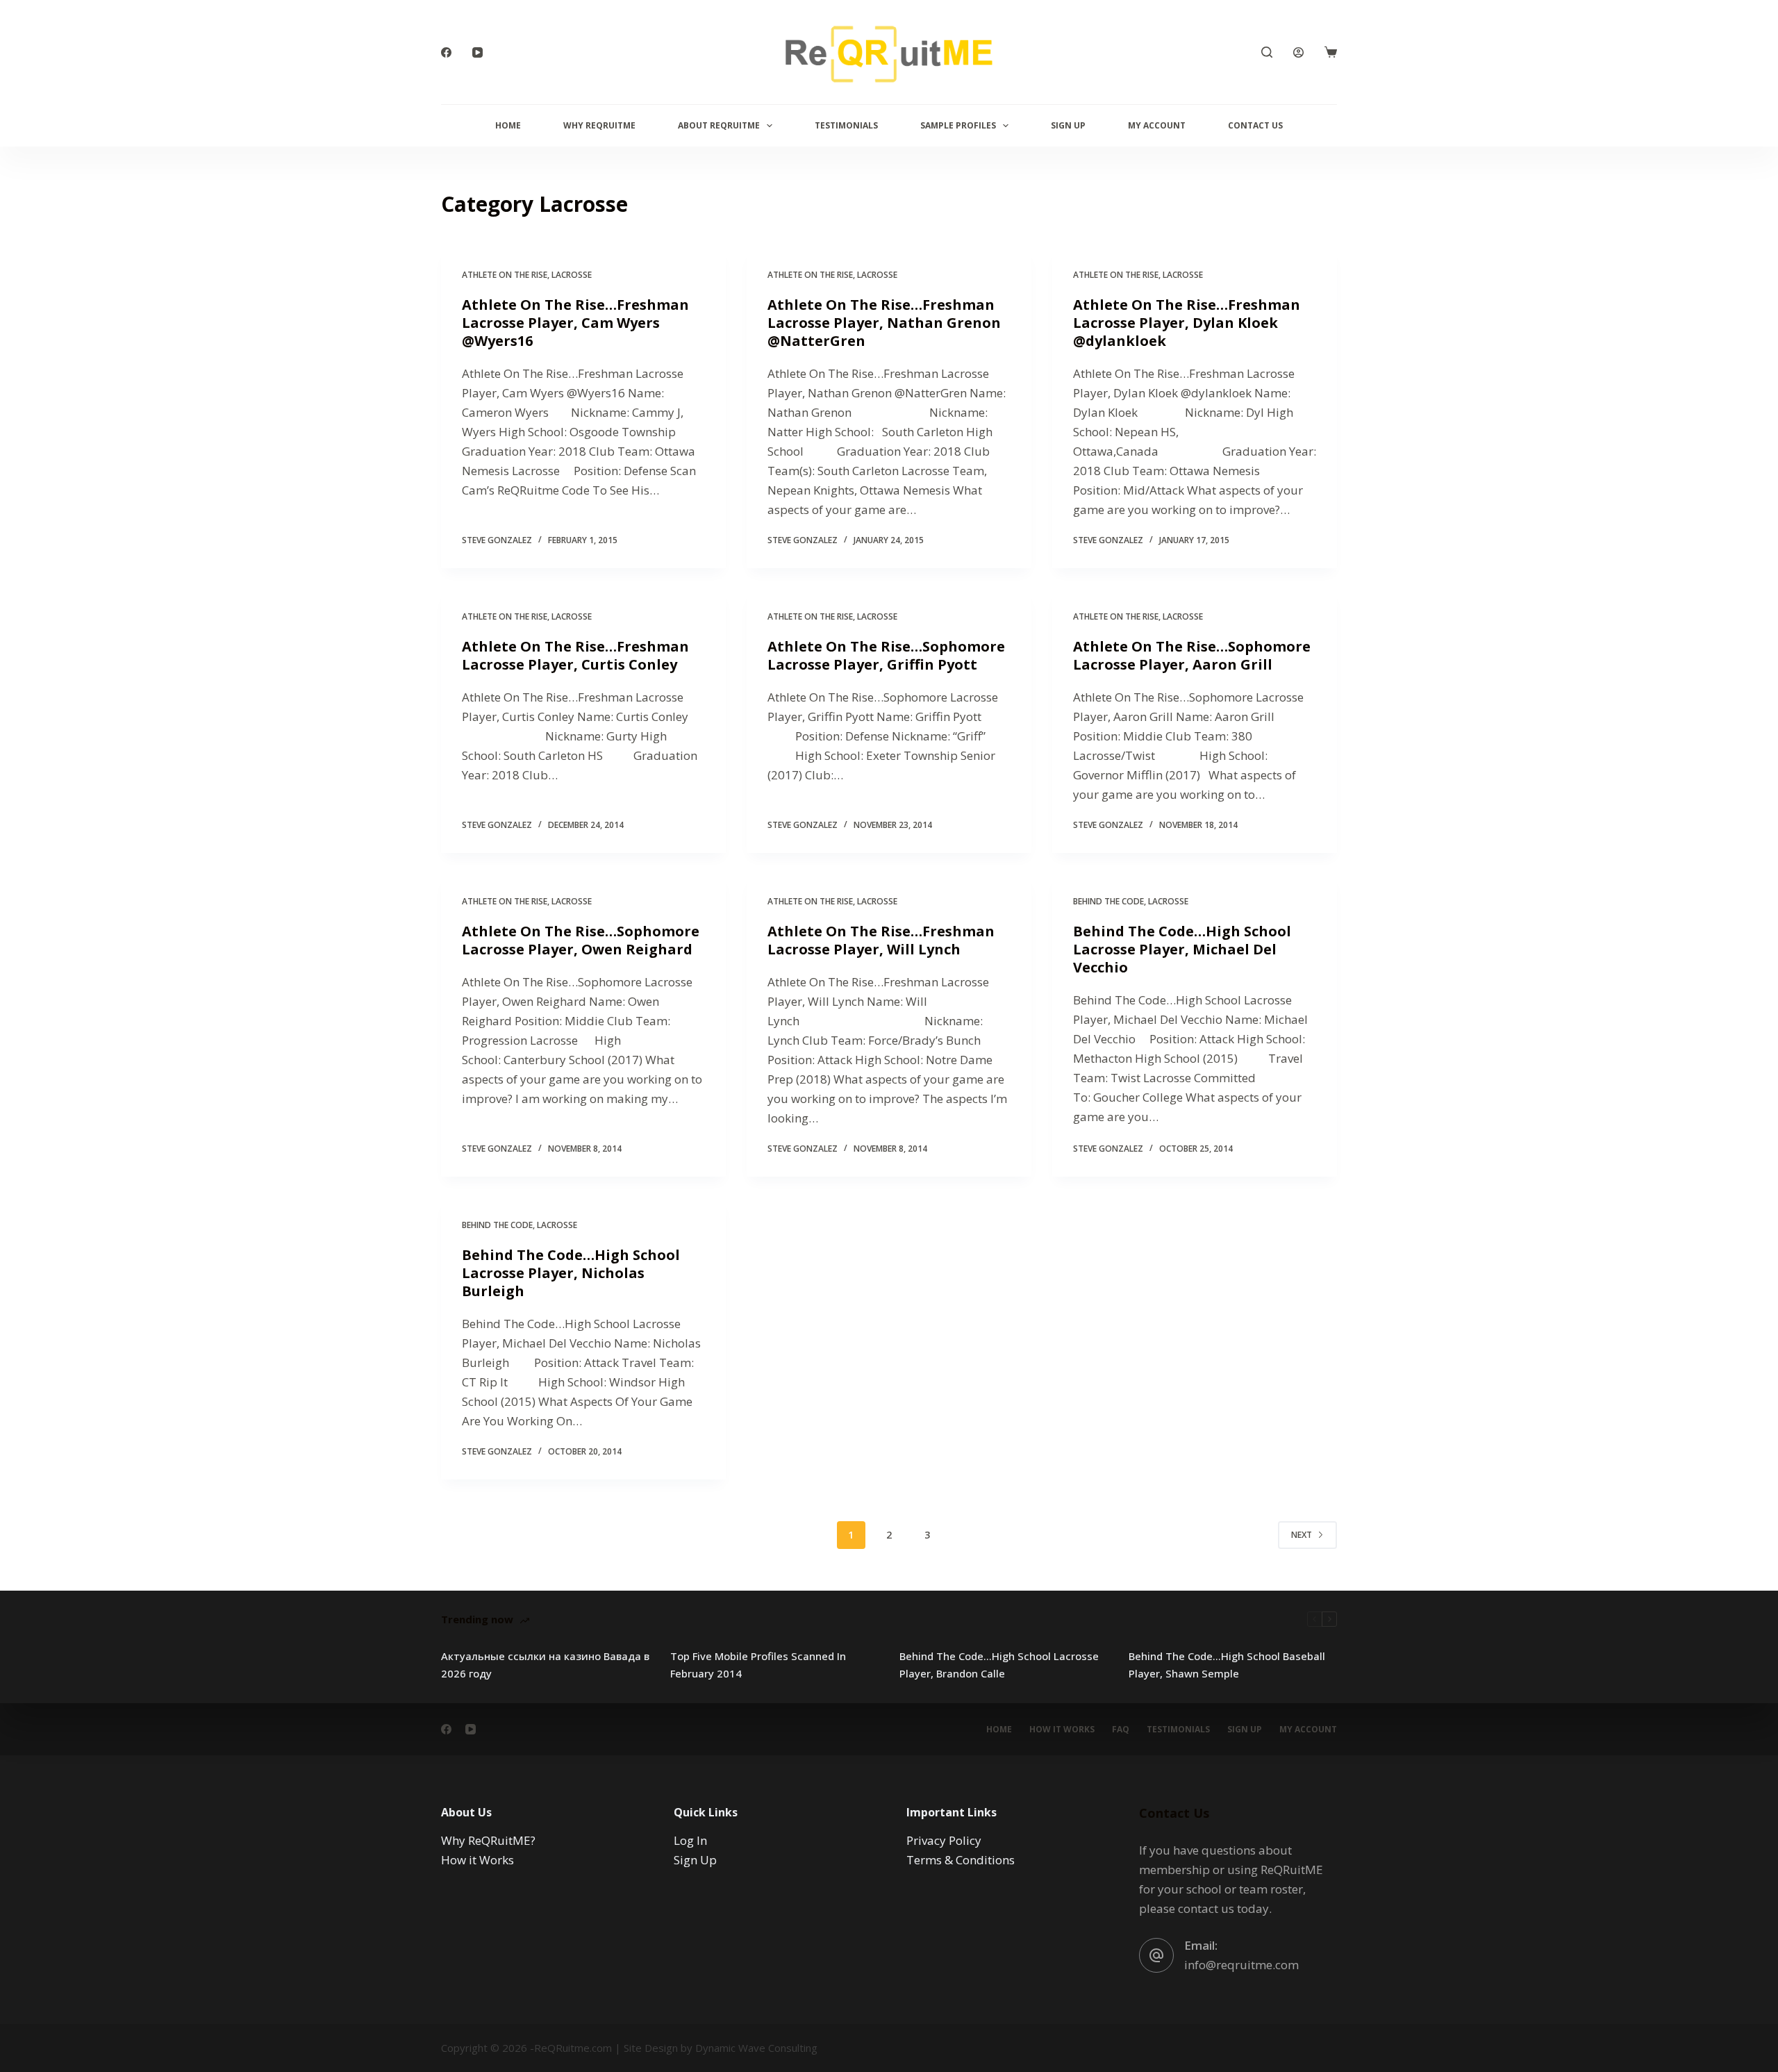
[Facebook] (446, 52)
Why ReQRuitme (599, 125)
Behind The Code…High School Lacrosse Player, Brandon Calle (999, 1665)
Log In (690, 1840)
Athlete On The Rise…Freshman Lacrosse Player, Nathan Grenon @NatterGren (884, 323)
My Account (1157, 125)
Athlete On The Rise (505, 275)
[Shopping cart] (1331, 52)
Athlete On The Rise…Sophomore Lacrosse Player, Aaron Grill (1192, 655)
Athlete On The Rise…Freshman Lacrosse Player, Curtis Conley (575, 655)
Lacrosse (572, 275)
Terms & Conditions (961, 1860)
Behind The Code (1108, 901)
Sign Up (1068, 125)
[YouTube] (477, 52)
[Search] (1267, 52)
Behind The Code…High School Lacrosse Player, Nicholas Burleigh (571, 1273)
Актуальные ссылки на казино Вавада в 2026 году (545, 1665)
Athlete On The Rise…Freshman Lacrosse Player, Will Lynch (881, 940)
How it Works (1062, 1730)
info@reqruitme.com (1241, 1965)
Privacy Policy (944, 1840)
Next (1302, 1535)
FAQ (1121, 1730)
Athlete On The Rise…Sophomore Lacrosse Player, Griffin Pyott (886, 655)
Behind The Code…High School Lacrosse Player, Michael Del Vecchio (1182, 949)
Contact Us (1255, 125)
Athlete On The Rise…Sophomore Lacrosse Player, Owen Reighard (581, 940)
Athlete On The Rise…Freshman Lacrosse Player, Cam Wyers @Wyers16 (575, 323)
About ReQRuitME (719, 125)
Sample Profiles (958, 125)
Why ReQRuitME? (488, 1840)
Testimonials (846, 125)
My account (1308, 1730)
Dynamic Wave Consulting (756, 2048)
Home (508, 125)
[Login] (1298, 52)
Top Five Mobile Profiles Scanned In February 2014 (758, 1665)
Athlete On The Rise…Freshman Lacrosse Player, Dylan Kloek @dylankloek (1187, 323)
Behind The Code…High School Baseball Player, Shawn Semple (1227, 1665)
